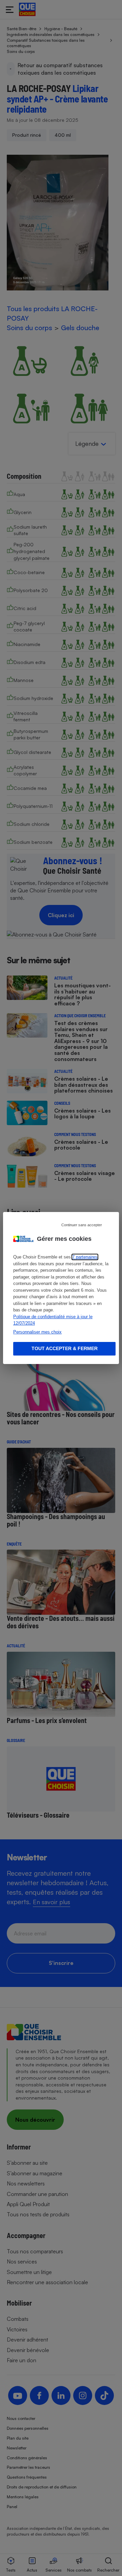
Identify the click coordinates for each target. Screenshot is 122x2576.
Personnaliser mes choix (37, 1332)
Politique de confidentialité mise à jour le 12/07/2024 (53, 1320)
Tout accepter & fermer (65, 1348)
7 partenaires (85, 1257)
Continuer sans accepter (82, 1225)
